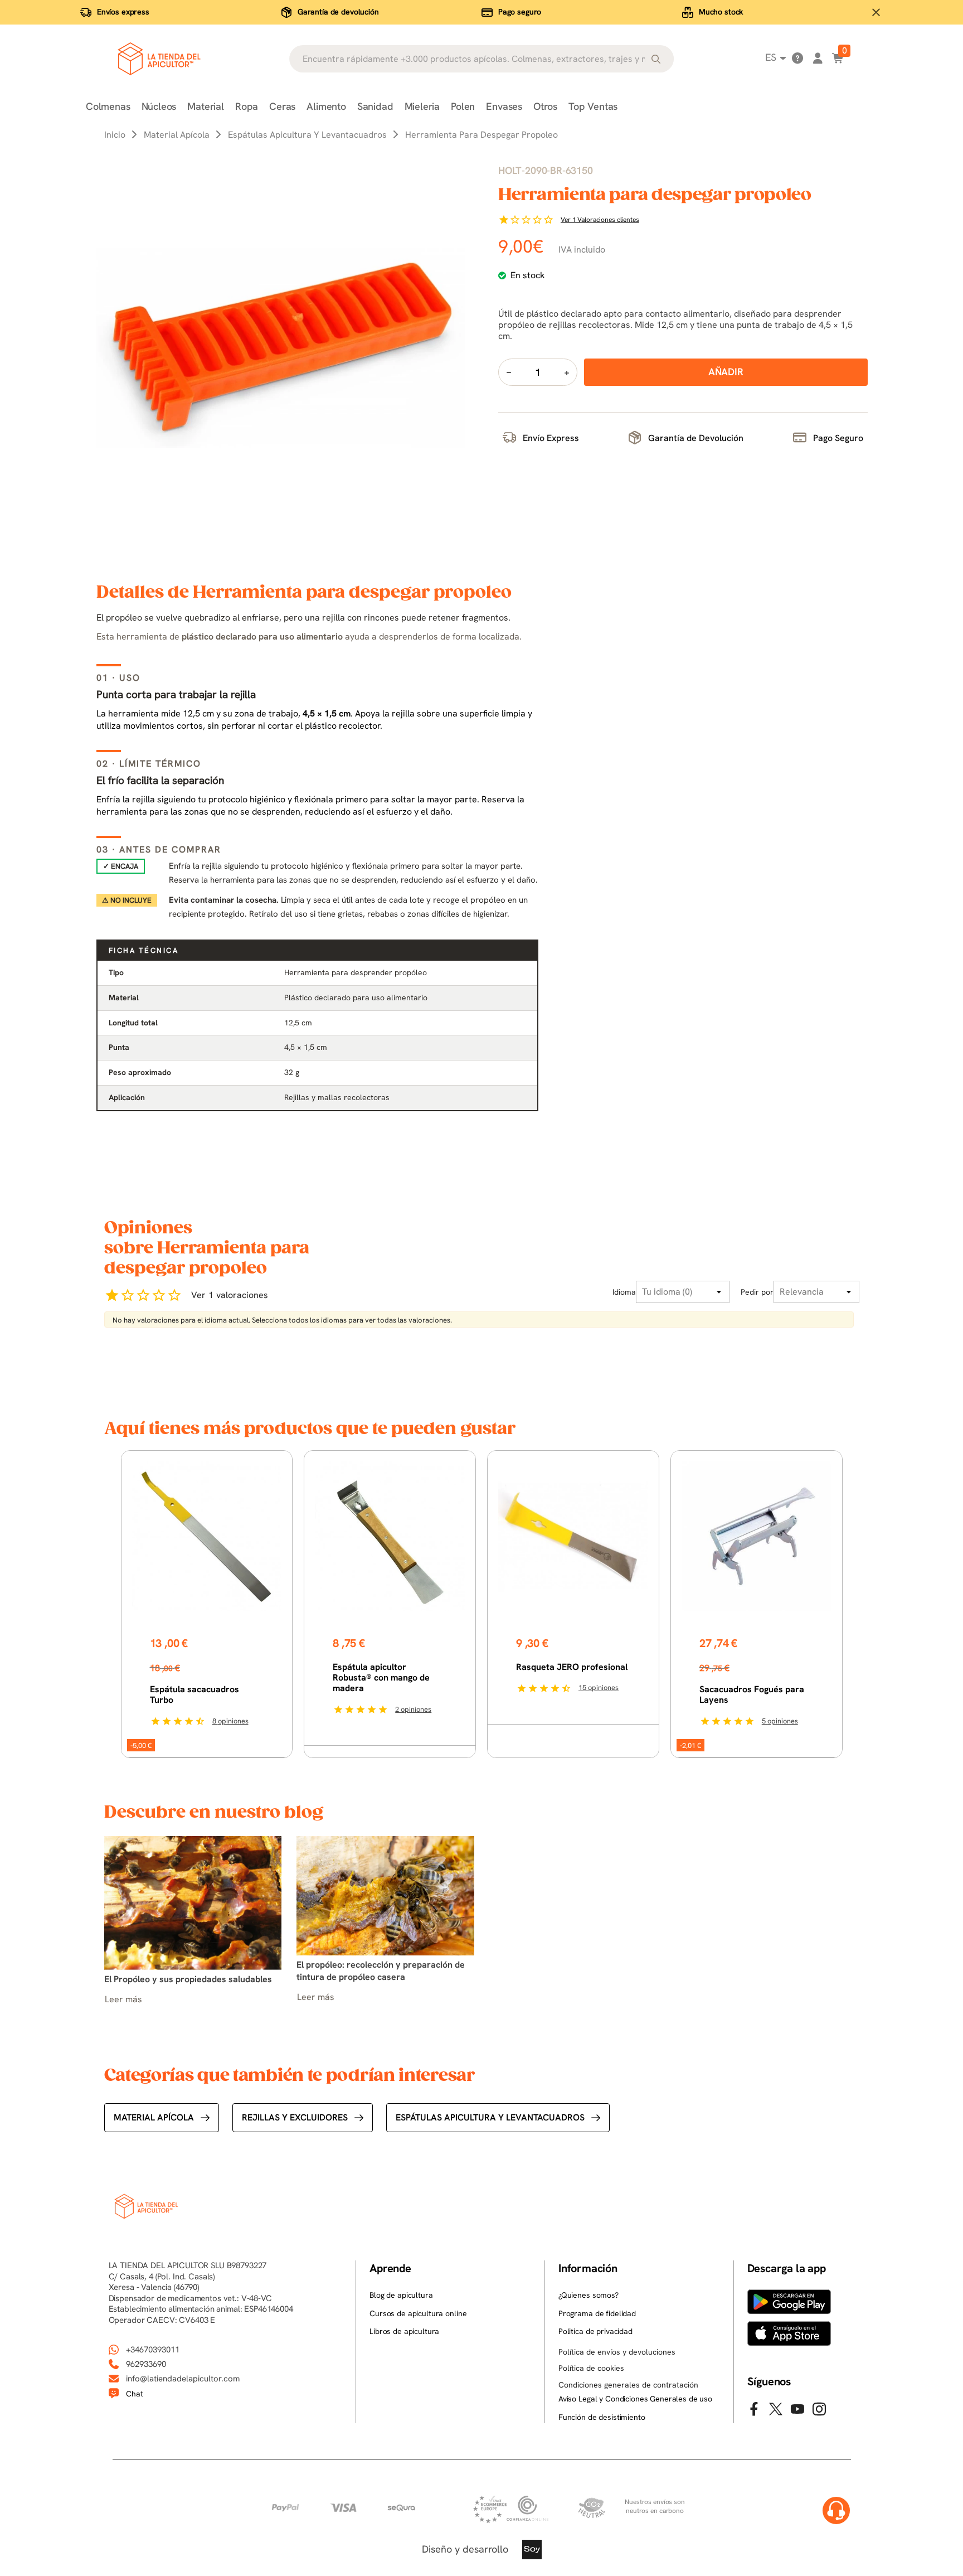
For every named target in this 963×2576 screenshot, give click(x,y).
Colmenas (108, 106)
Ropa (247, 106)
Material (206, 106)
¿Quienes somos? (588, 2295)
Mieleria (422, 106)
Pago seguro (520, 12)
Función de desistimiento (602, 2417)
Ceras (282, 106)
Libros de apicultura (404, 2331)
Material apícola (154, 2117)
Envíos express (123, 12)
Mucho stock (721, 12)
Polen (463, 106)
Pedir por (757, 1292)
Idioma (624, 1292)
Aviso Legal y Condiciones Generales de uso (635, 2399)
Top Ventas (593, 106)
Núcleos (159, 106)
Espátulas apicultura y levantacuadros (490, 2117)
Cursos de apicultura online (418, 2313)
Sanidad (375, 106)
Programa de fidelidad (597, 2313)
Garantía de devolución (338, 12)
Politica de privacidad (595, 2331)
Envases (504, 106)
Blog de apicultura (401, 2295)
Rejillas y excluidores (295, 2117)
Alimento (326, 106)
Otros (545, 106)
